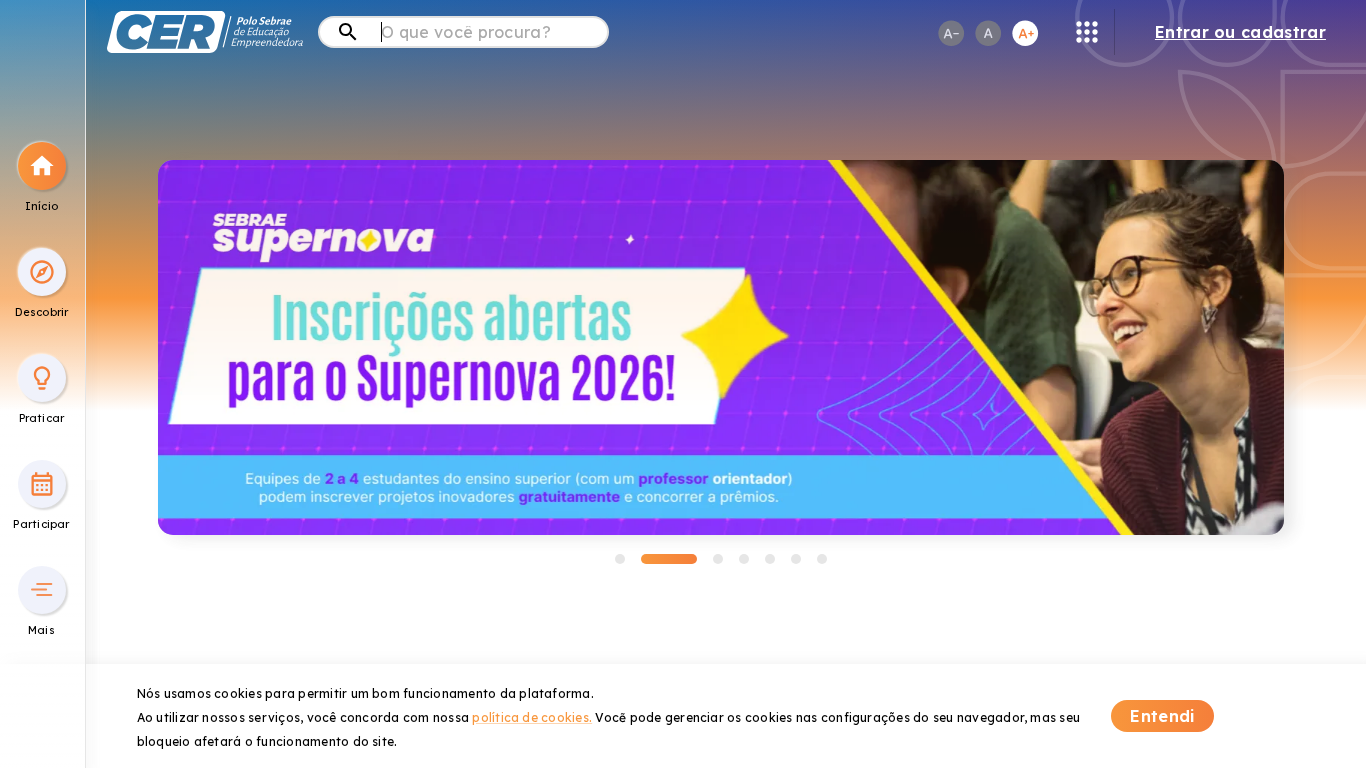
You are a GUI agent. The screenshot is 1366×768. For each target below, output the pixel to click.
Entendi (1162, 716)
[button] (42, 166)
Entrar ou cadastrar (1240, 32)
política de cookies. (532, 717)
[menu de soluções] (1087, 32)
